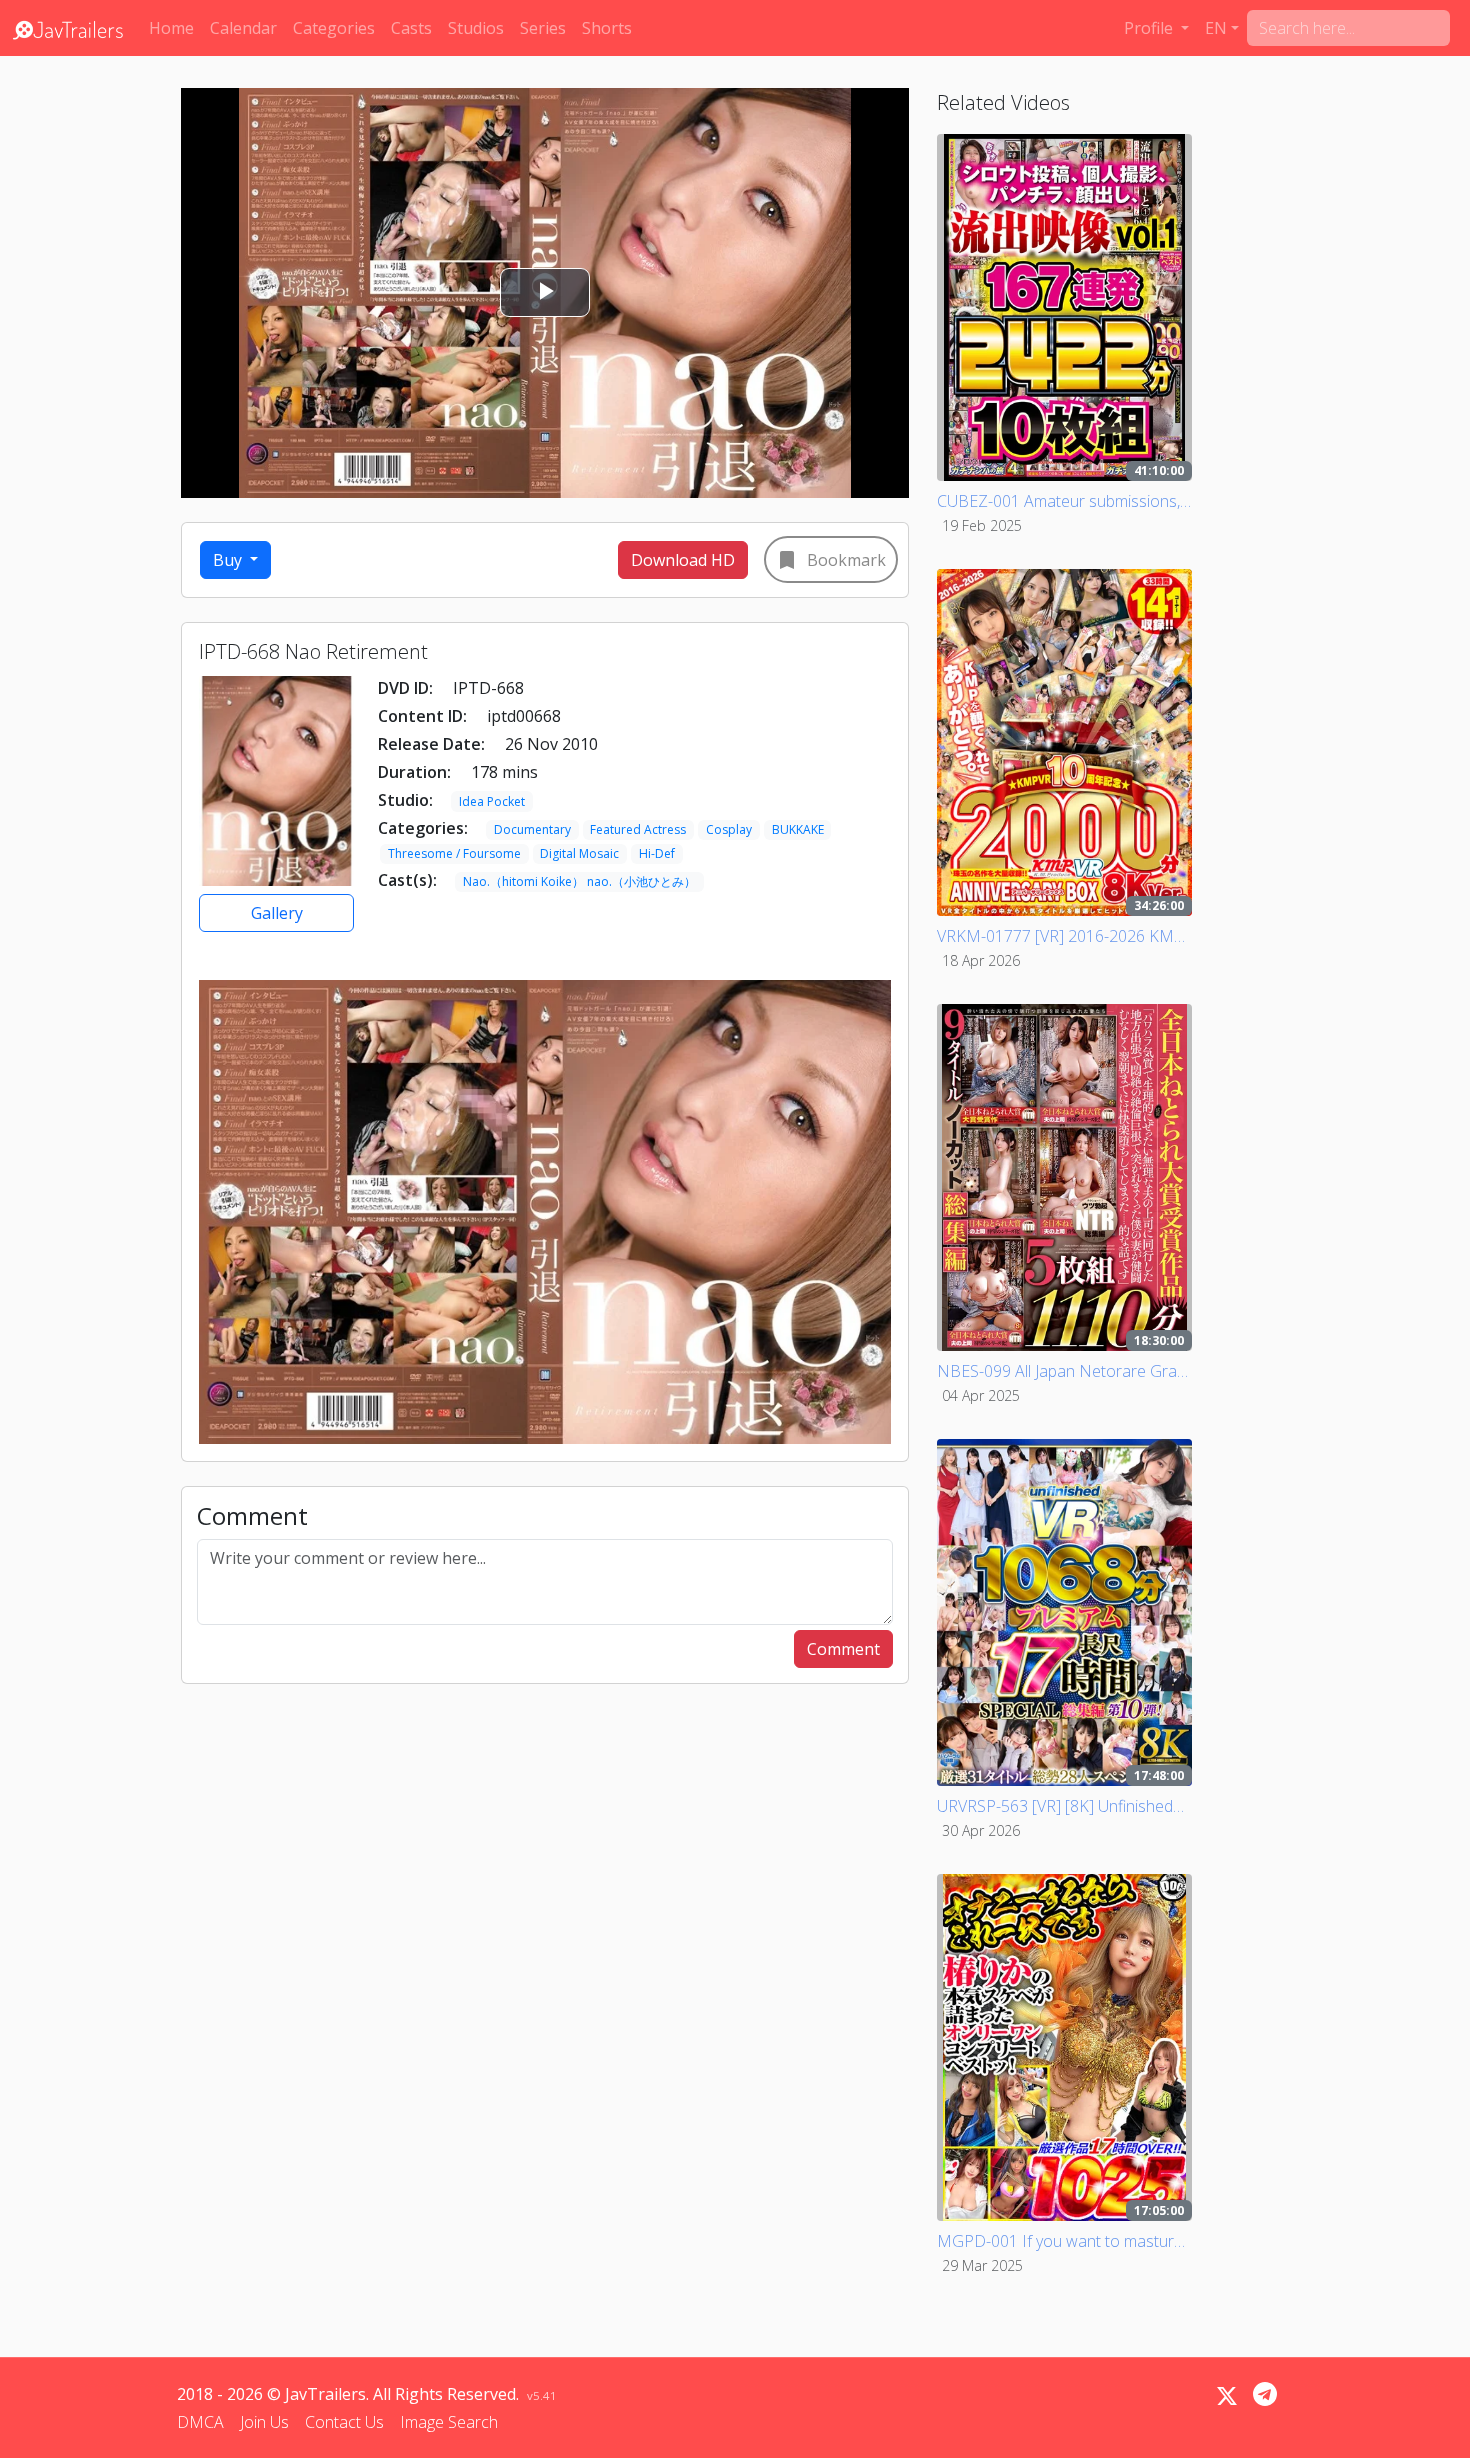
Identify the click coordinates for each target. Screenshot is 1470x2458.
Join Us (264, 2422)
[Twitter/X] (1227, 2396)
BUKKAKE (798, 829)
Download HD (683, 560)
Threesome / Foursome (454, 853)
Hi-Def (657, 853)
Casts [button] (411, 28)
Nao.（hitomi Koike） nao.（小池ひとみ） (579, 881)
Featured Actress (638, 829)
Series (543, 28)
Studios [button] (476, 28)
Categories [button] (334, 28)
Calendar (243, 28)
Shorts (607, 28)
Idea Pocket (492, 801)
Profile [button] (1150, 28)
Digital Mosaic (579, 853)
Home (171, 28)
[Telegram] (1265, 2394)
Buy (229, 560)
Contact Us (344, 2422)
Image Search (449, 2422)
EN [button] (1216, 28)
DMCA (200, 2422)
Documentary (532, 829)
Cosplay (729, 829)
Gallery (277, 913)
